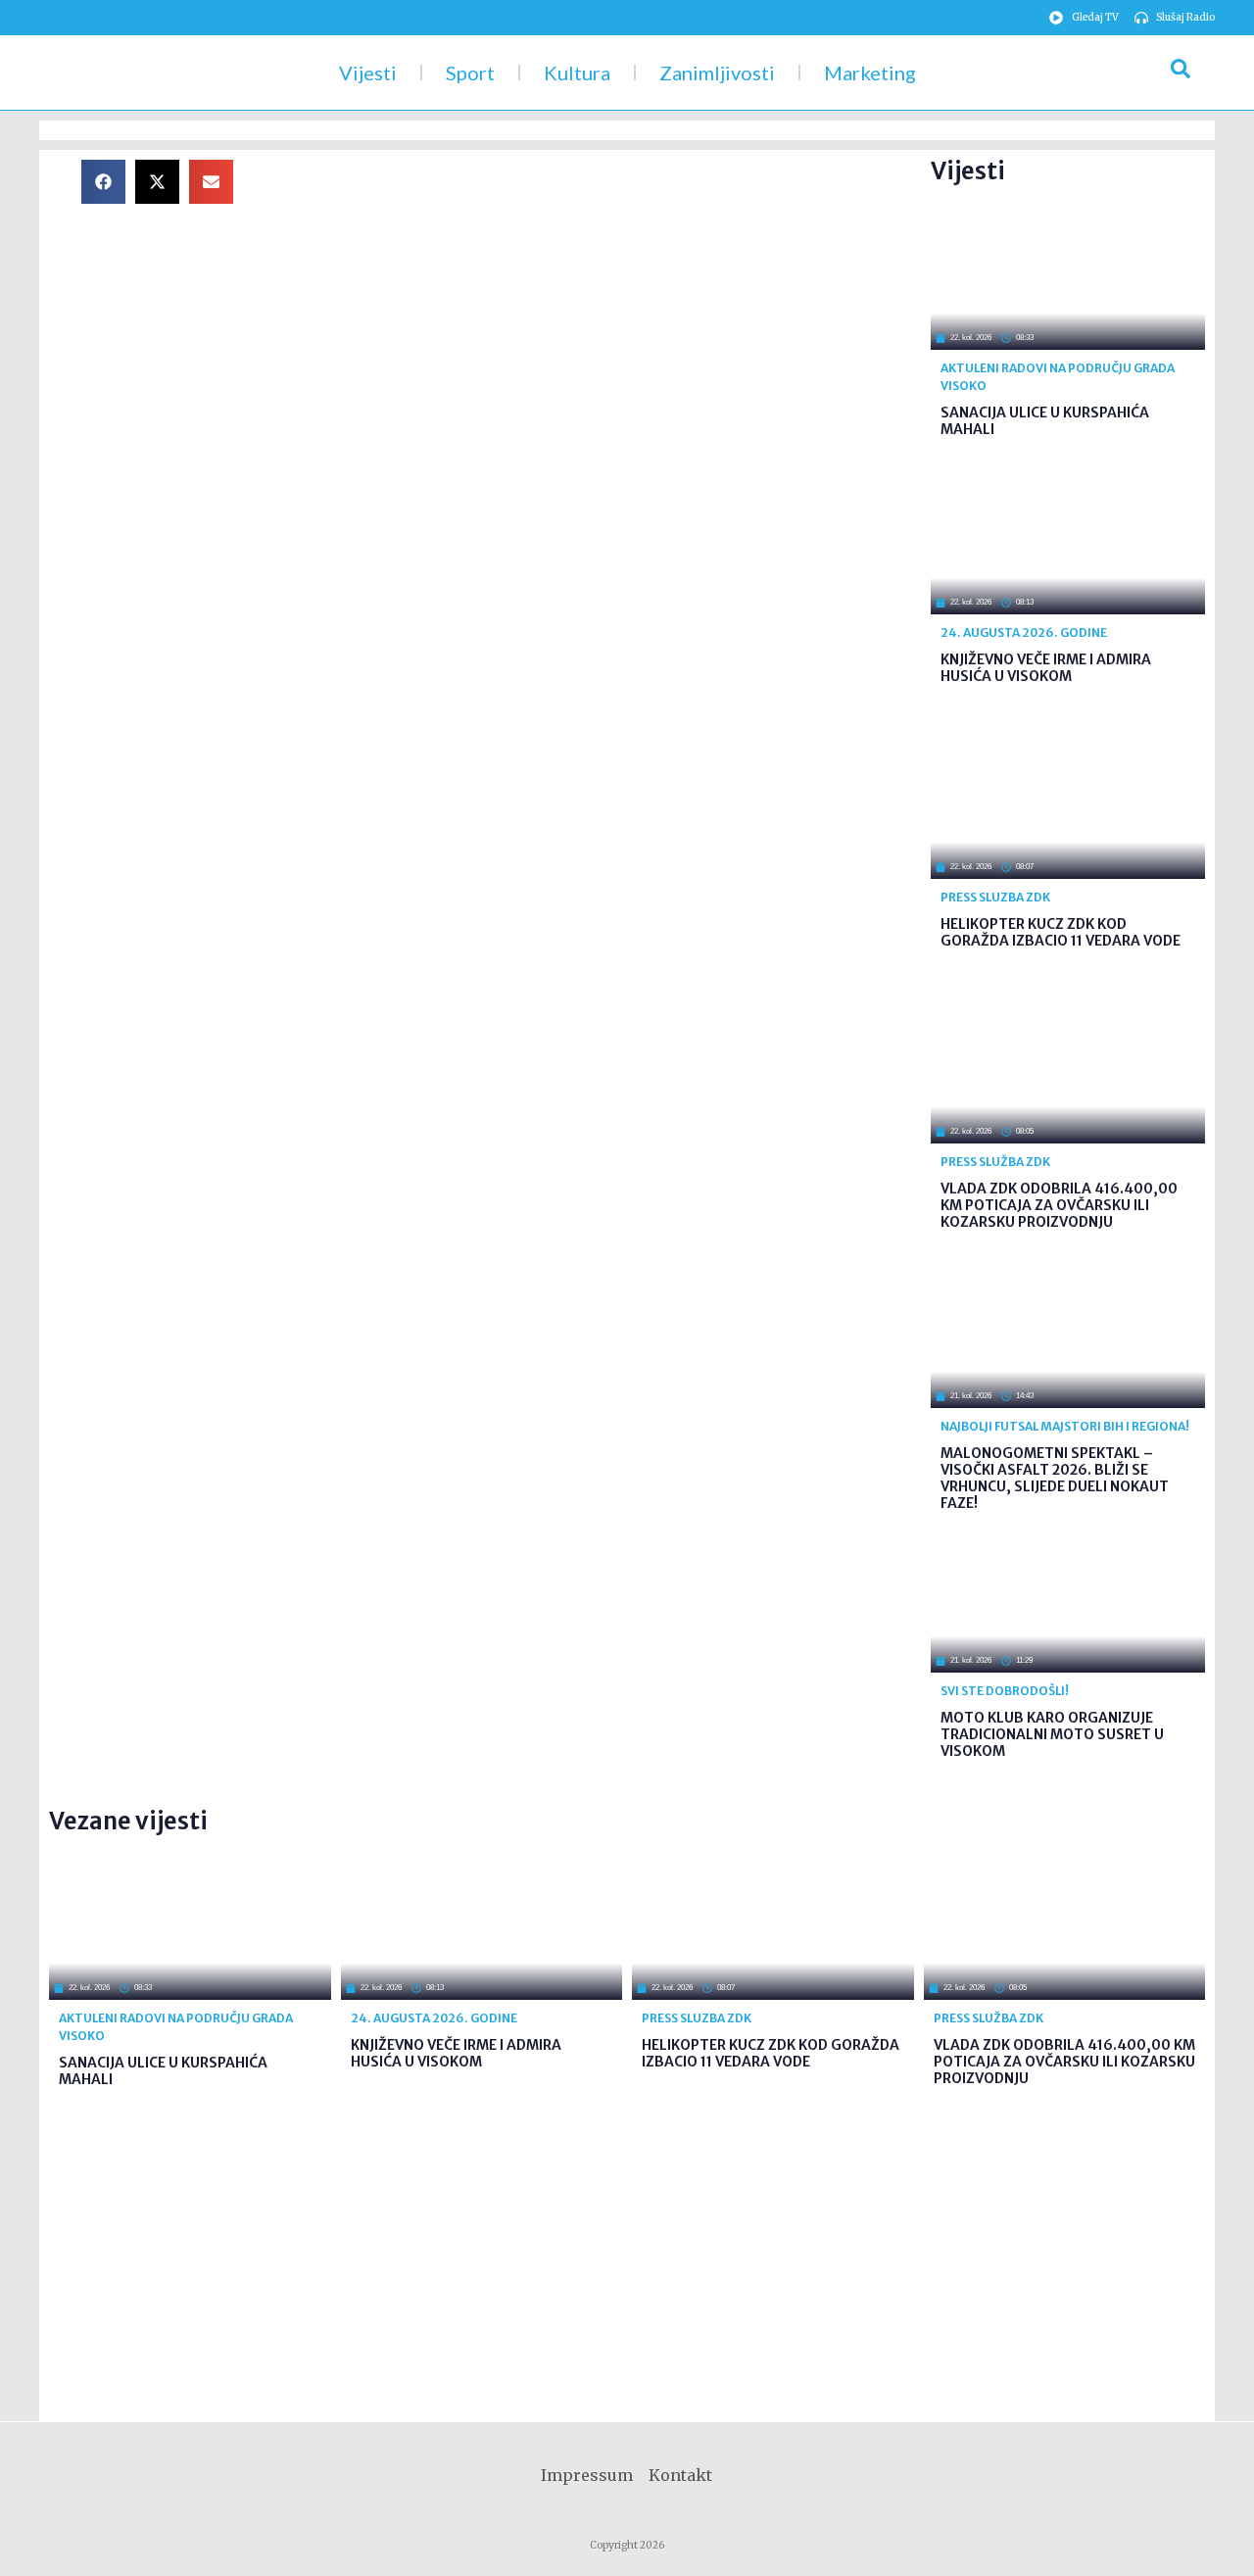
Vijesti (368, 73)
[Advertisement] (598, 297)
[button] (103, 182)
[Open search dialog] (1181, 73)
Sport (470, 73)
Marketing (870, 73)
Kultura (577, 73)
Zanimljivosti (717, 73)
